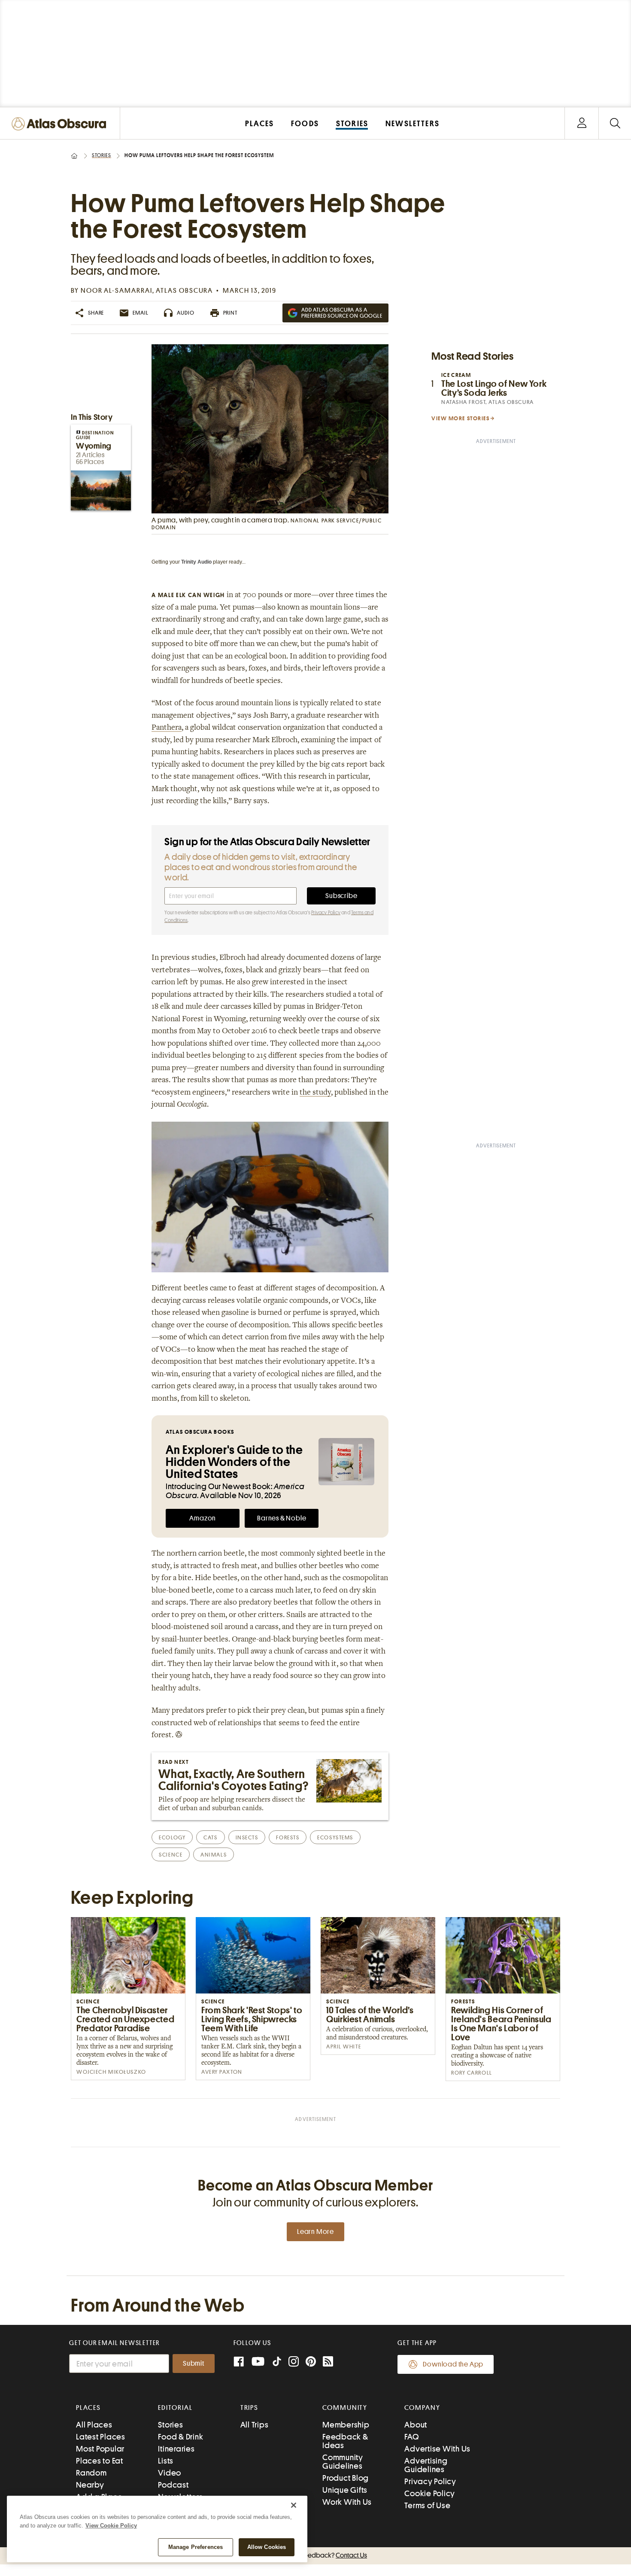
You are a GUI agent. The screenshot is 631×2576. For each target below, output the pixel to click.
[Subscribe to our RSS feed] (328, 2362)
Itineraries (176, 2449)
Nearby (90, 2485)
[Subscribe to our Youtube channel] (258, 2362)
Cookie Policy (430, 2493)
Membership (346, 2425)
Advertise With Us (437, 2449)
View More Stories (461, 418)
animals (214, 1855)
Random (91, 2473)
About (416, 2425)
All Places (94, 2425)
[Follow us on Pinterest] (311, 2362)
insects (247, 1837)
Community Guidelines (343, 2462)
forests (288, 1837)
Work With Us (347, 2502)
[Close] (294, 2505)
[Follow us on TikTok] (277, 2363)
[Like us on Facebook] (239, 2362)
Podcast (173, 2485)
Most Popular (100, 2449)
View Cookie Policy (111, 2526)
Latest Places (101, 2437)
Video (170, 2473)
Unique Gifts (345, 2490)
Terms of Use (427, 2505)
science (171, 1855)
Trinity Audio (196, 562)
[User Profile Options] (582, 123)
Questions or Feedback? (315, 2555)
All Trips (255, 2425)
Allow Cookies (267, 2547)
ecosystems (335, 1837)
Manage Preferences (196, 2547)
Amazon (203, 1518)
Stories (102, 155)
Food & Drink (181, 2437)
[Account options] (582, 123)
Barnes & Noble (282, 1518)
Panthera (167, 728)
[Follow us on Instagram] (294, 2362)
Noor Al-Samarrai (117, 291)
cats (210, 1837)
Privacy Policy (326, 913)
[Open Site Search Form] (615, 123)
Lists (166, 2461)
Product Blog (346, 2478)
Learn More (315, 2232)
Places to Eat (100, 2461)
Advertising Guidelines (426, 2465)
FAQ (411, 2437)
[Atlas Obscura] (61, 124)
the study (315, 1093)
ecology (172, 1837)
